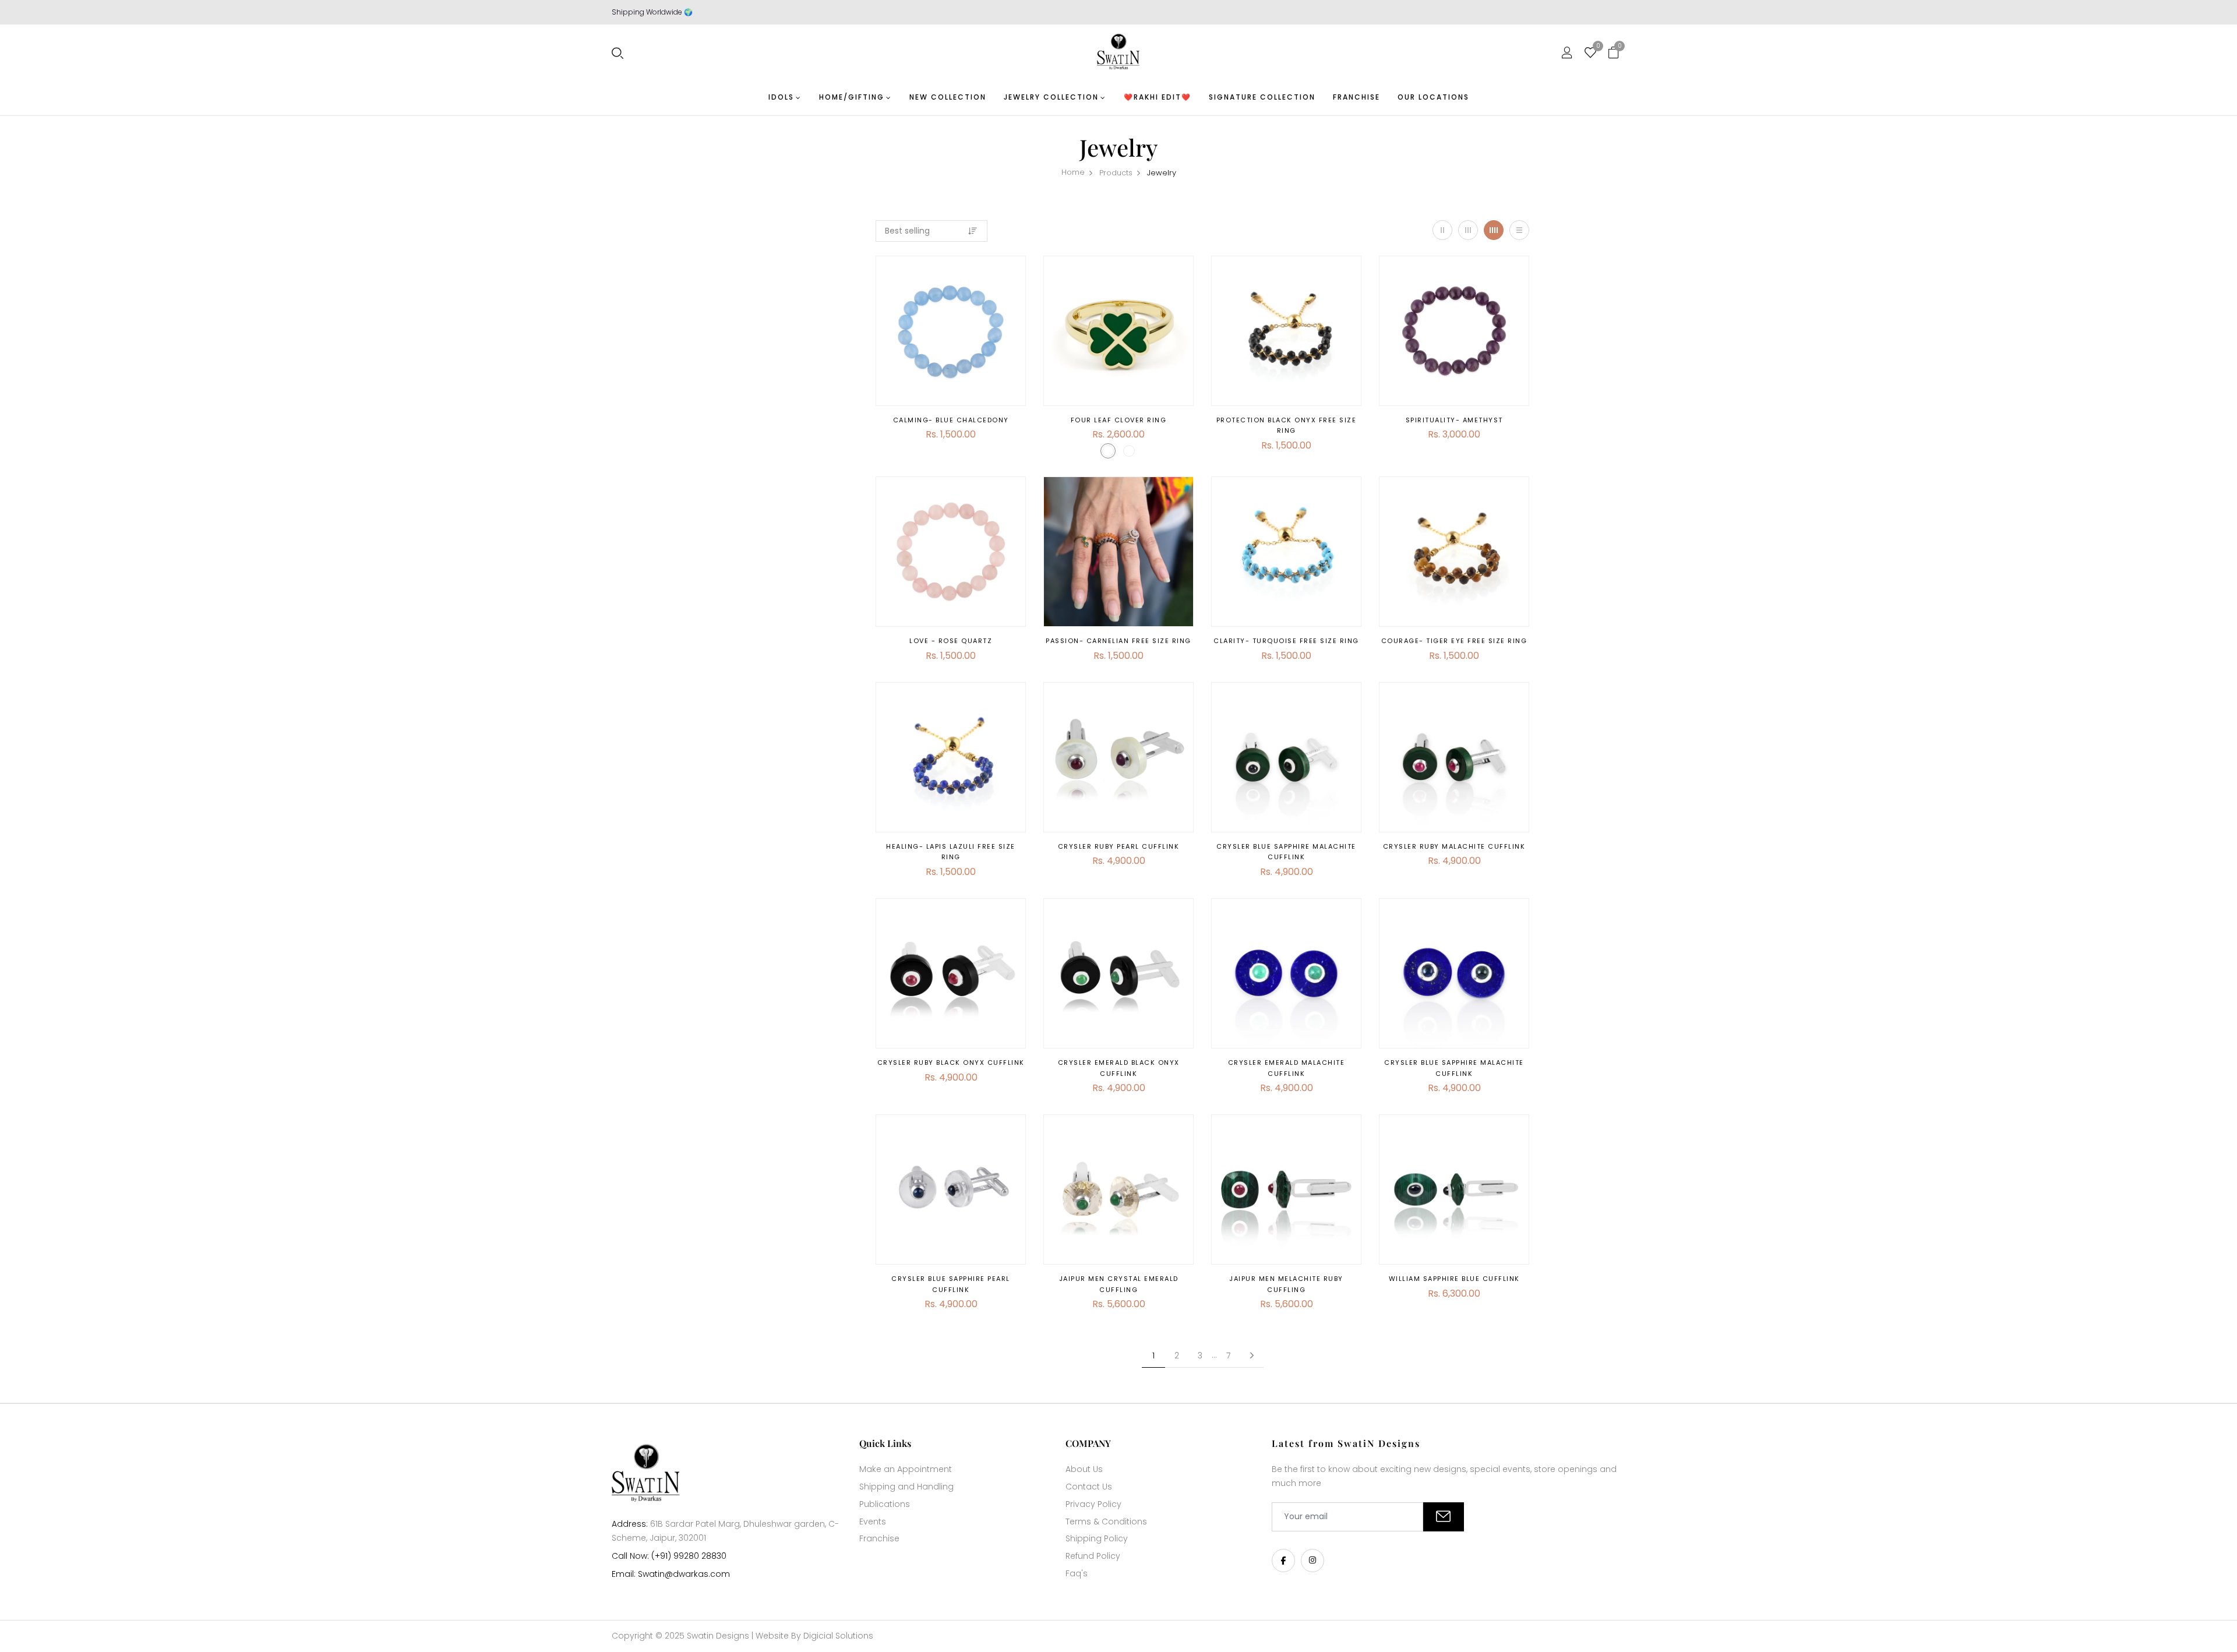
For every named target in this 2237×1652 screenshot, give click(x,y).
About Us (1084, 1469)
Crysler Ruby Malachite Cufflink (1454, 846)
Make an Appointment (906, 1469)
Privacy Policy (1093, 1504)
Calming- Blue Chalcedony (951, 420)
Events (873, 1522)
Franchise (879, 1538)
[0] (1590, 54)
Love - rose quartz (951, 641)
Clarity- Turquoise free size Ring (1286, 641)
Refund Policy (1093, 1556)
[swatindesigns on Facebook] (1283, 1561)
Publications (885, 1504)
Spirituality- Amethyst (1454, 420)
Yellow (1108, 451)
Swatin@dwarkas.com (684, 1574)
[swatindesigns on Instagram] (1312, 1561)
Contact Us (1089, 1487)
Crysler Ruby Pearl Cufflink (1119, 846)
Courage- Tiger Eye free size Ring (1454, 641)
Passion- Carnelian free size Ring (1118, 641)
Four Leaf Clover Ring (1119, 420)
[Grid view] (1442, 230)
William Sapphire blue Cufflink (1454, 1279)
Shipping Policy (1097, 1538)
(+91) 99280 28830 (689, 1556)
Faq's (1077, 1573)
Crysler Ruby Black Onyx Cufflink (951, 1062)
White (1129, 451)
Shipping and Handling (906, 1487)
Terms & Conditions (1106, 1522)
